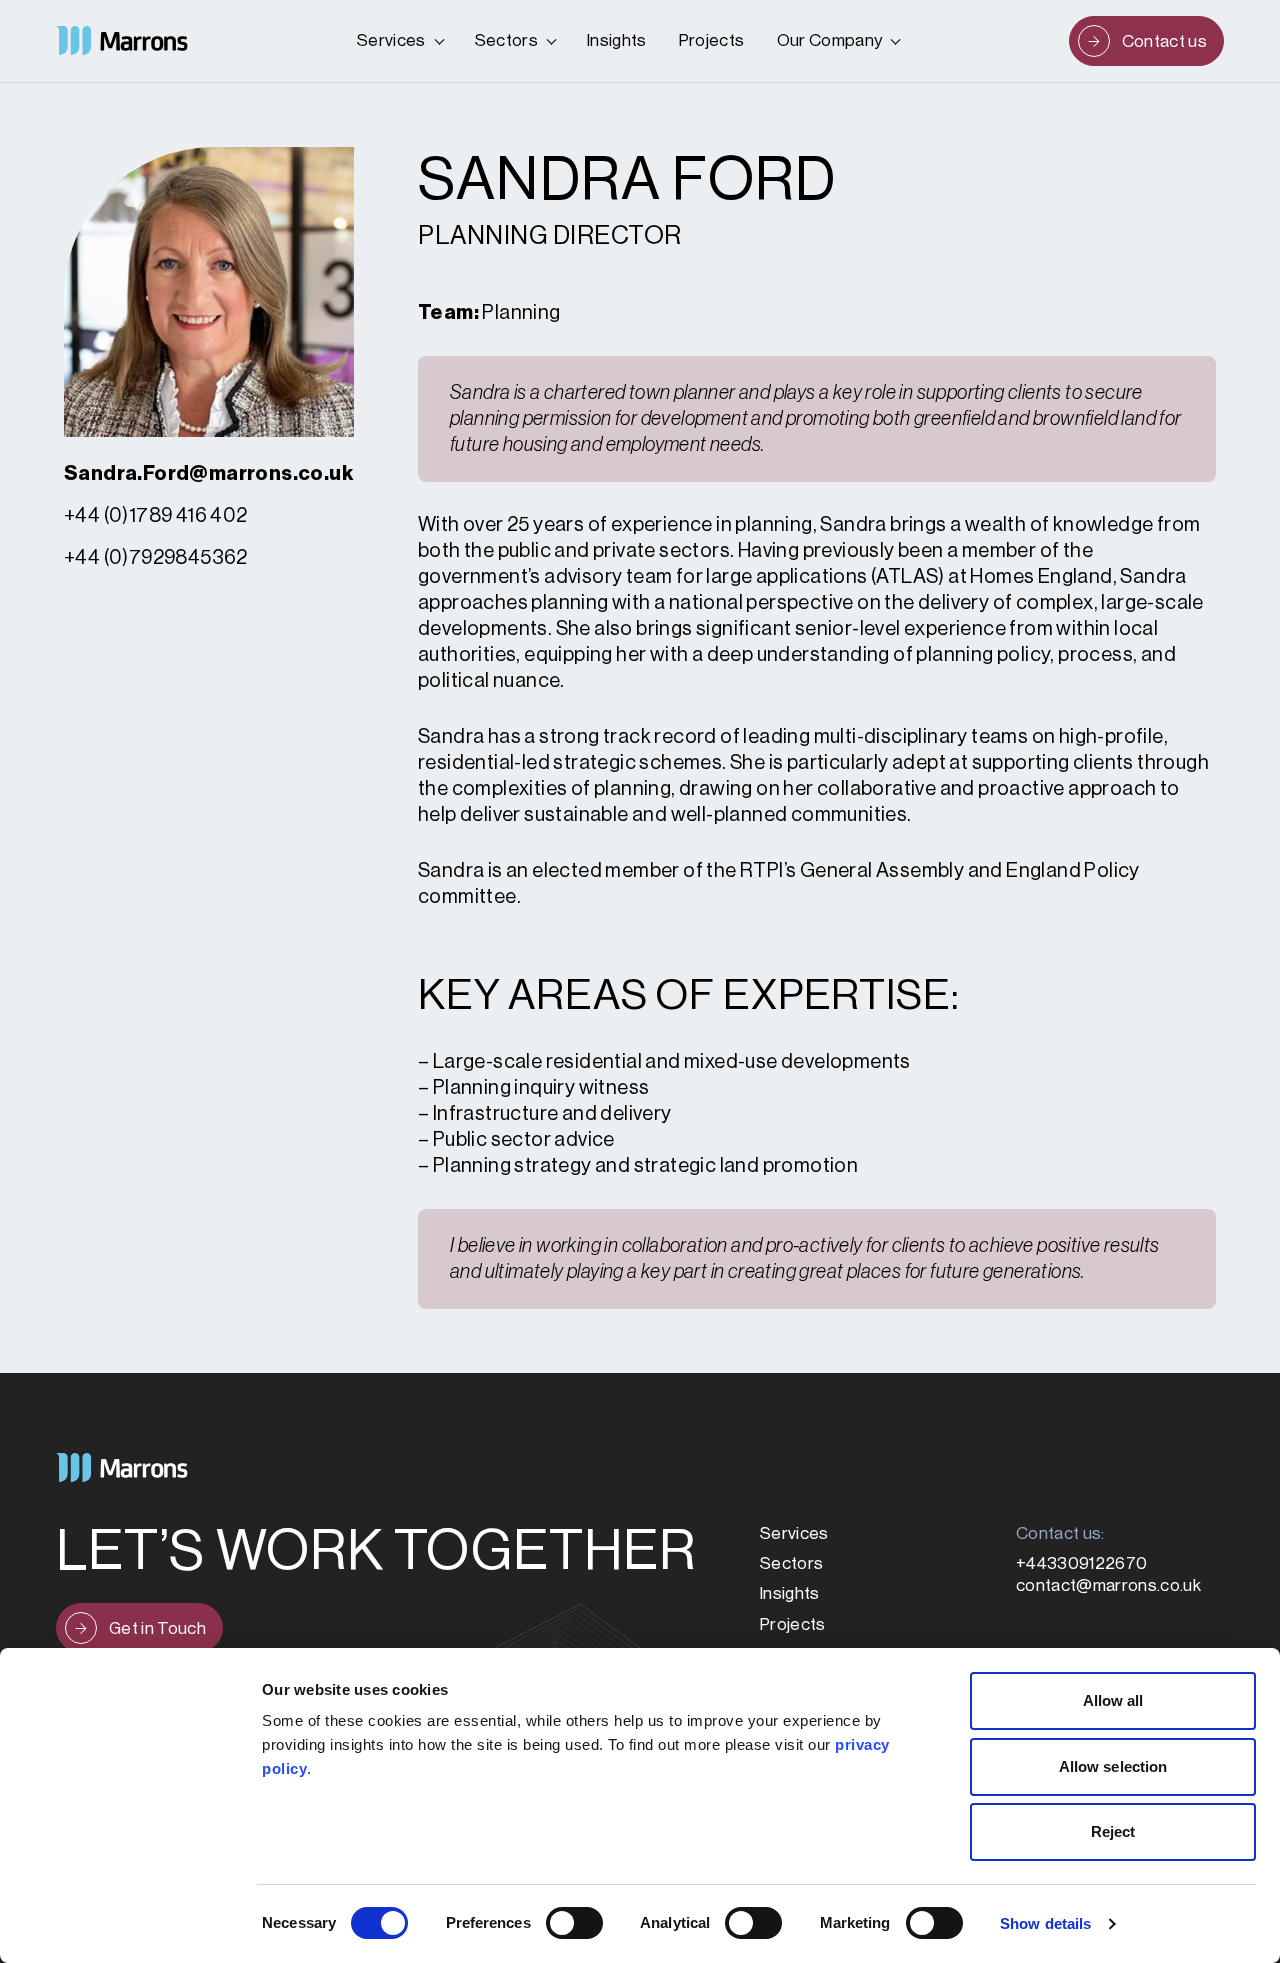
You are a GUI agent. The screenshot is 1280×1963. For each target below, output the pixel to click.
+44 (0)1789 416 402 (156, 516)
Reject (1113, 1831)
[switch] (574, 1923)
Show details (1045, 1923)
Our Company (830, 40)
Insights (617, 40)
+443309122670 (1081, 1563)
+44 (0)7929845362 (156, 558)
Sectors (506, 40)
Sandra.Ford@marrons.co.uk (209, 474)
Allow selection (1113, 1766)
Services (391, 40)
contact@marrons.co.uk (1108, 1585)
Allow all (1113, 1700)
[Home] (122, 41)
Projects (712, 40)
